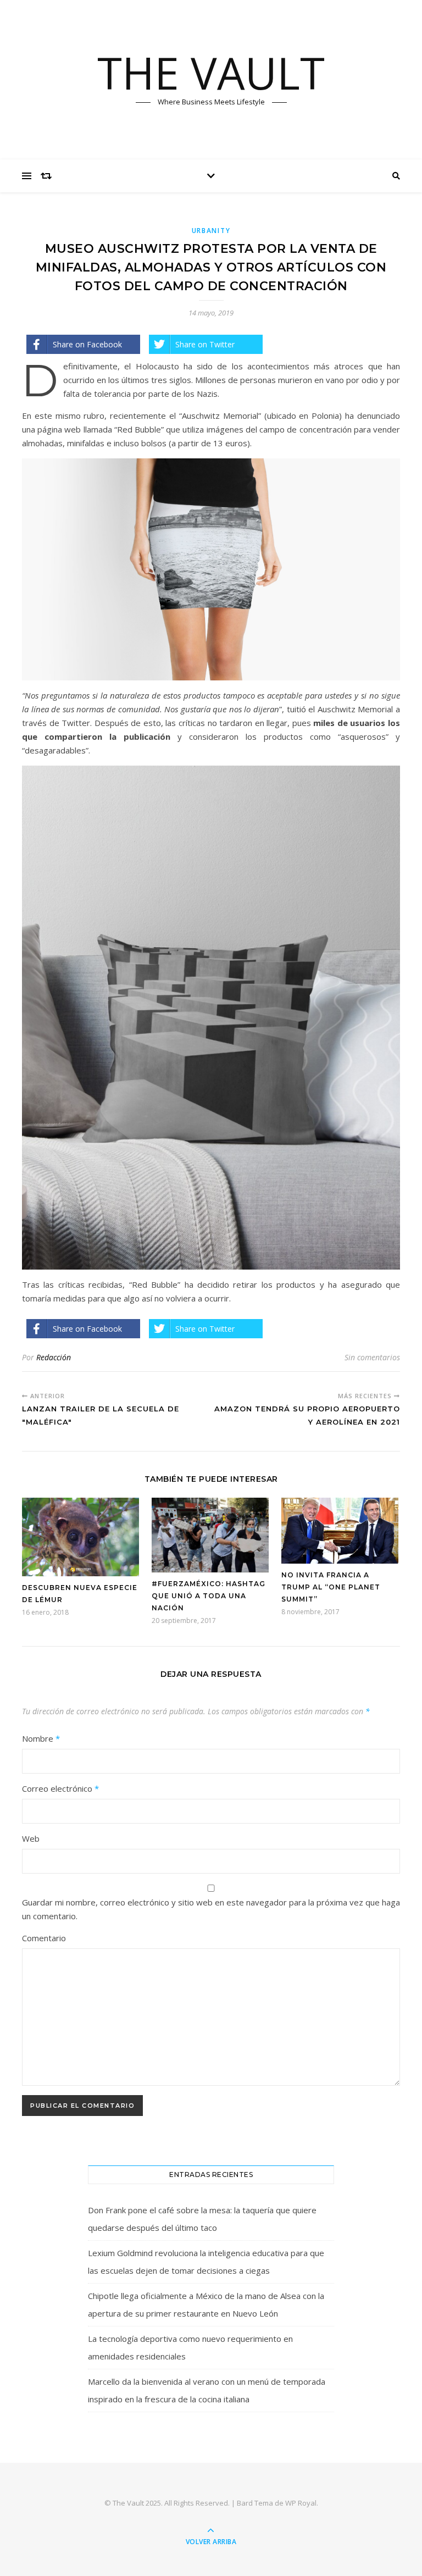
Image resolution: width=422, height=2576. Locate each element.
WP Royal (301, 2503)
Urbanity (211, 231)
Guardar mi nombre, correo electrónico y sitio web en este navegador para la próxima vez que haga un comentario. (211, 1909)
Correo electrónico (60, 1788)
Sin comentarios (372, 1357)
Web (31, 1838)
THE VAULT (211, 73)
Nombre (41, 1738)
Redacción (54, 1357)
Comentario (44, 1938)
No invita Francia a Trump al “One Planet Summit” (331, 1587)
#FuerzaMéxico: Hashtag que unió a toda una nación (209, 1596)
